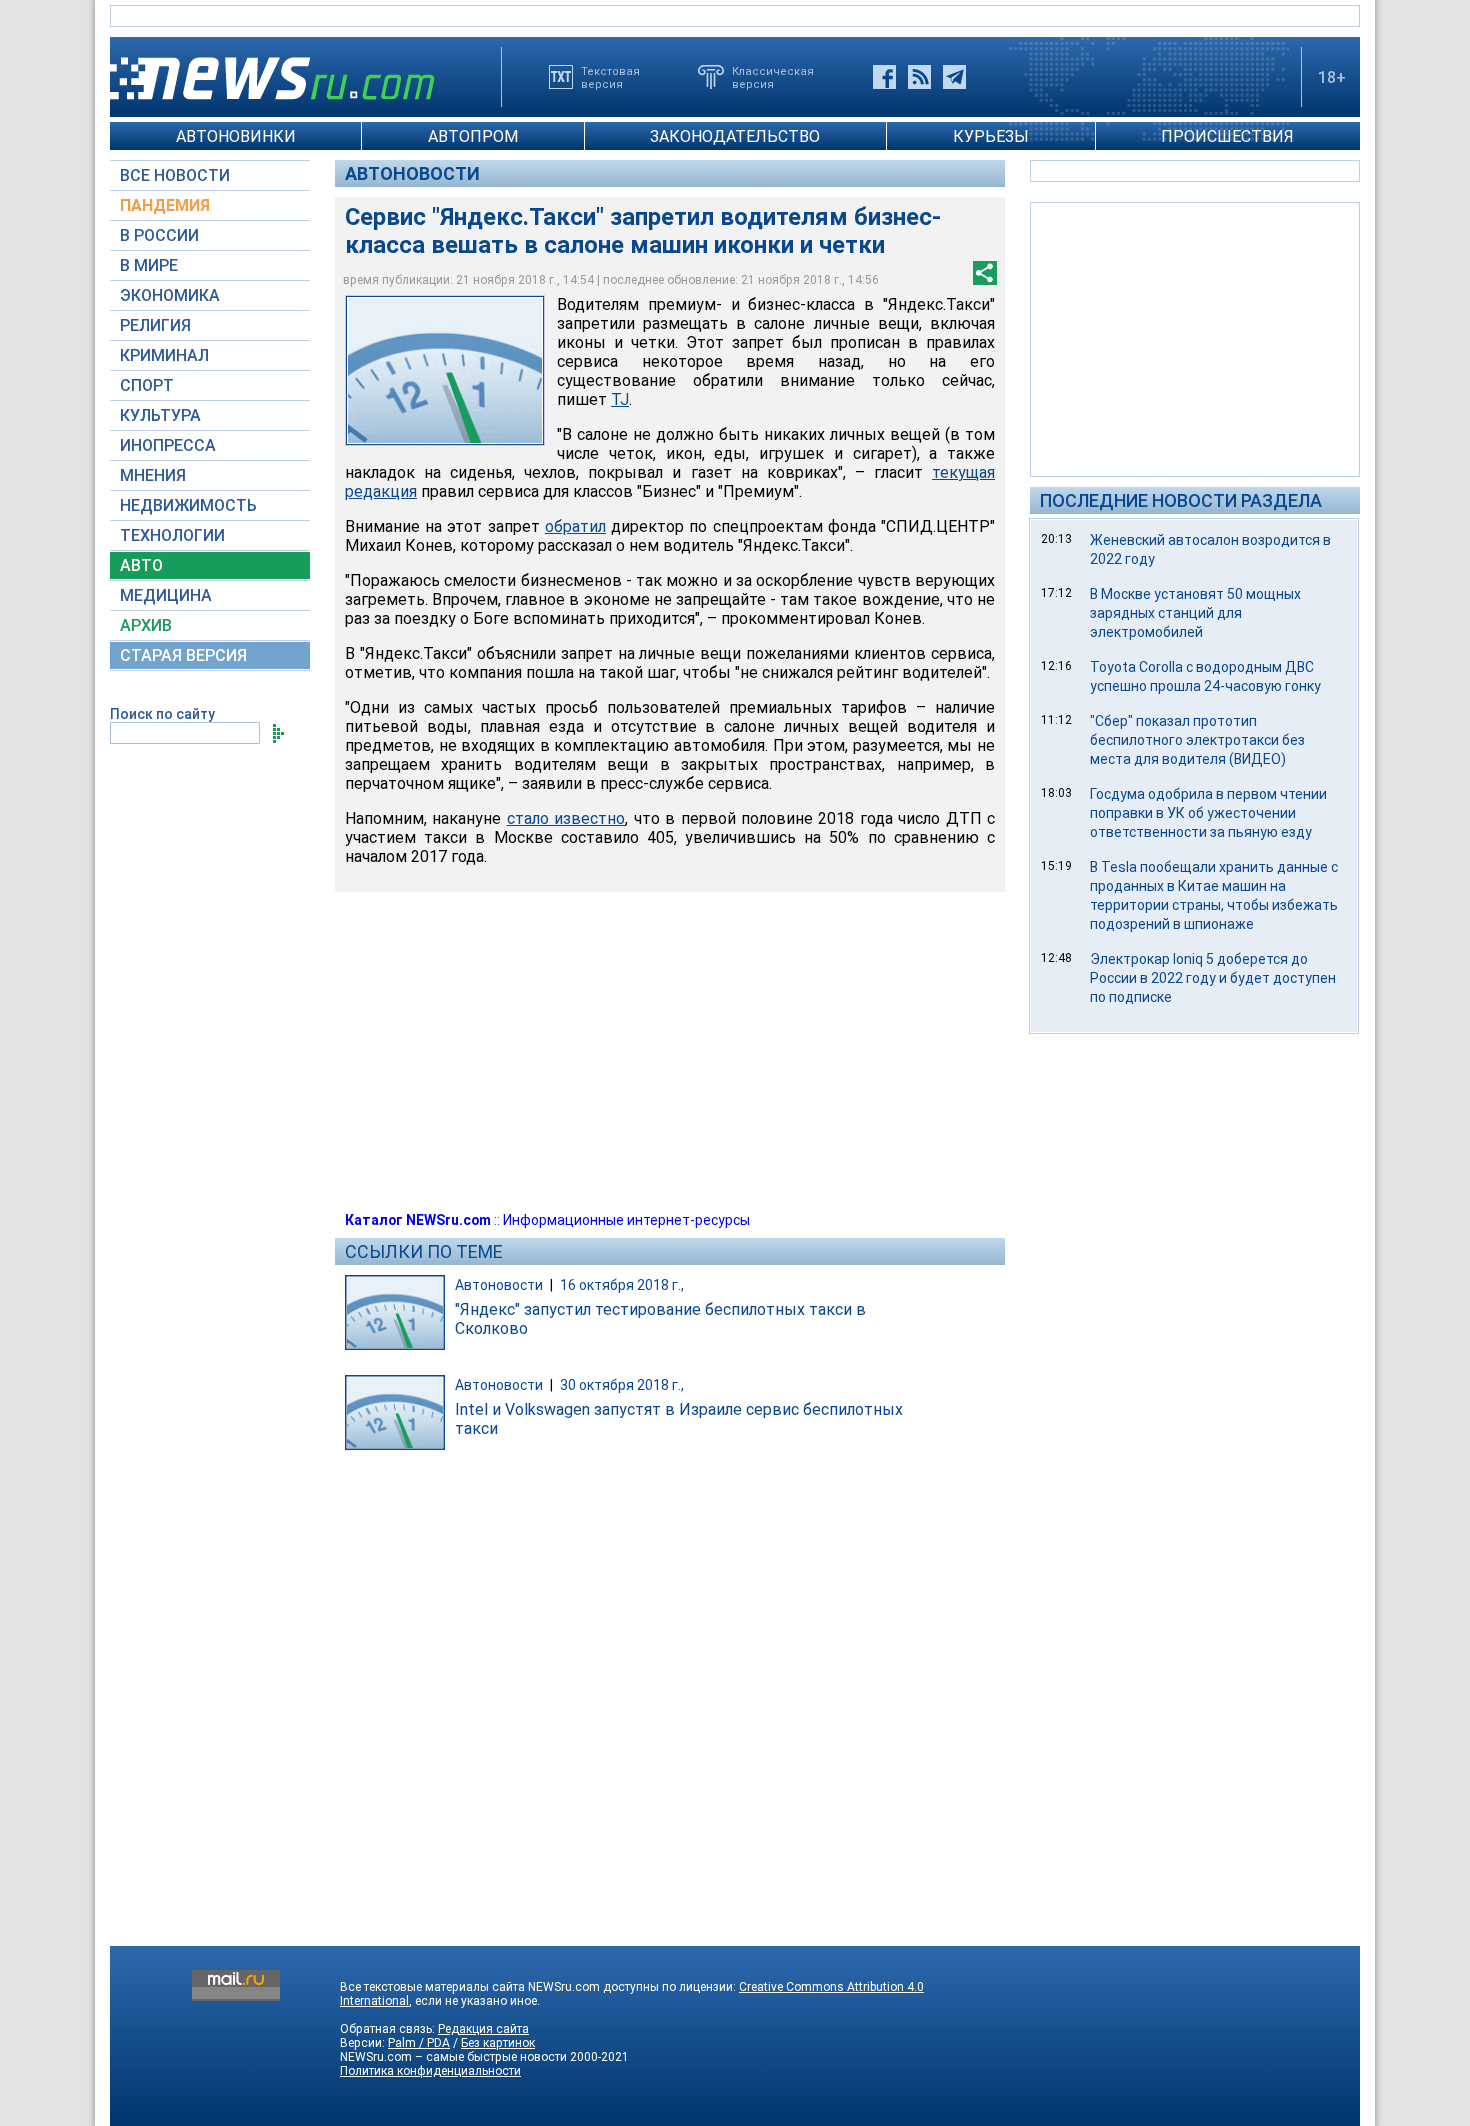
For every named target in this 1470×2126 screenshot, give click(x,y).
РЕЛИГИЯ (155, 325)
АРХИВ (146, 625)
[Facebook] (884, 77)
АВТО (141, 565)
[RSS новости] (919, 77)
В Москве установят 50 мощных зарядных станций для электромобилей (1195, 613)
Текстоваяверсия (610, 77)
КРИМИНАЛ (164, 355)
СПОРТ (147, 385)
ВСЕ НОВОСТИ (175, 175)
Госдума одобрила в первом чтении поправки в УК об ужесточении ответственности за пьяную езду (1208, 813)
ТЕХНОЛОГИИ (172, 535)
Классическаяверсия (773, 77)
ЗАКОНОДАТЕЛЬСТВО (735, 136)
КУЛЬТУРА (160, 415)
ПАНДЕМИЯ (165, 205)
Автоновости (412, 173)
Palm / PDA (419, 2043)
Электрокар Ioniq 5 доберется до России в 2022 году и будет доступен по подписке (1213, 978)
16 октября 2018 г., (622, 1285)
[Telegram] (954, 77)
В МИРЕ (149, 265)
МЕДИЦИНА (166, 595)
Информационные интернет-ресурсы (626, 1220)
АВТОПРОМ (473, 136)
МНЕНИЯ (153, 475)
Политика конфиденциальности (430, 2071)
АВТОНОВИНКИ (236, 136)
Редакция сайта (483, 2029)
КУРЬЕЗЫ (991, 136)
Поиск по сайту (162, 714)
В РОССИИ (159, 235)
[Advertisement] (1195, 338)
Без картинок (498, 2043)
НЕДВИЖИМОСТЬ (188, 505)
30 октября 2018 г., (622, 1385)
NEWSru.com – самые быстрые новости (453, 2057)
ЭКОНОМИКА (170, 295)
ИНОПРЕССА (168, 445)
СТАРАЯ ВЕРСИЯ (183, 655)
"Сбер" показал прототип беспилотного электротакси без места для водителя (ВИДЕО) (1197, 740)
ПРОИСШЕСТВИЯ (1227, 136)
